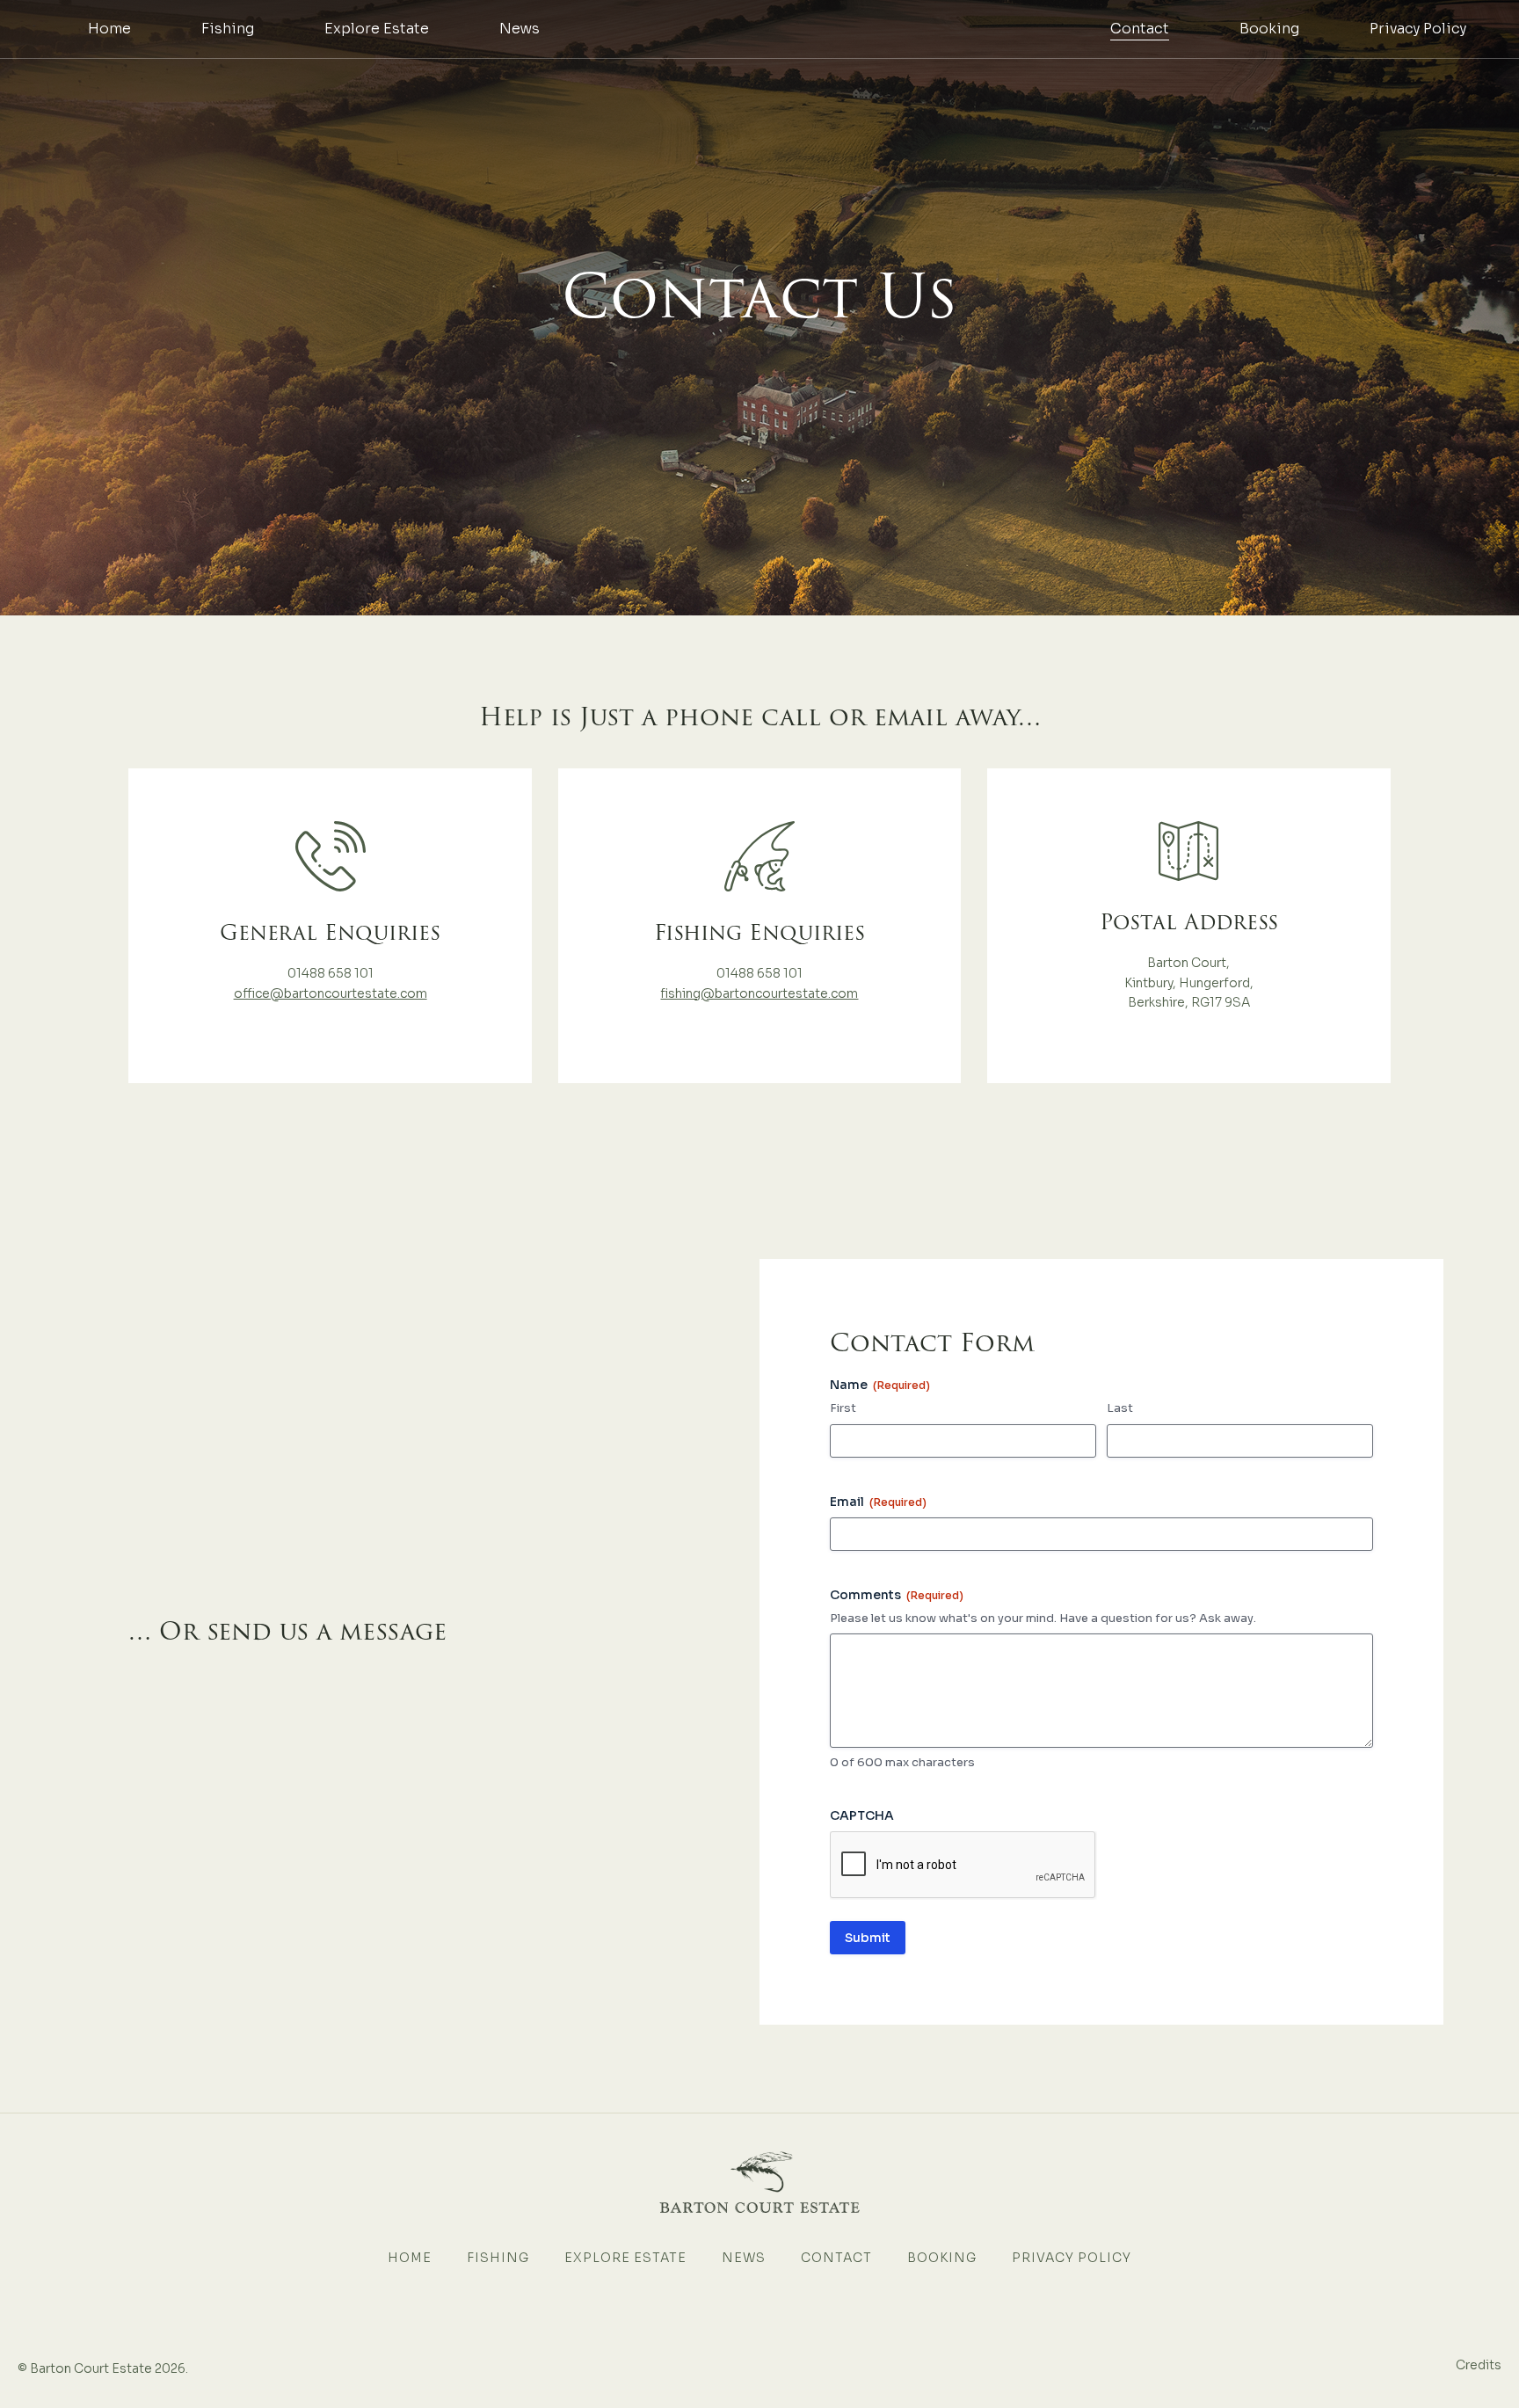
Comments (897, 1595)
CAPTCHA (862, 1815)
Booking (942, 2258)
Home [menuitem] (109, 29)
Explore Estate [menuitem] (377, 29)
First (843, 1408)
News (744, 2258)
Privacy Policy (1072, 2258)
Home (410, 2258)
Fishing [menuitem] (228, 29)
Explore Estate (625, 2258)
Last (1120, 1408)
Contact (836, 2258)
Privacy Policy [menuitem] (1418, 29)
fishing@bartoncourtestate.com (759, 993)
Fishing (498, 2258)
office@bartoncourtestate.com (331, 993)
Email (878, 1502)
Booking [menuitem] (1269, 29)
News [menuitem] (520, 29)
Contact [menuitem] (1140, 29)
